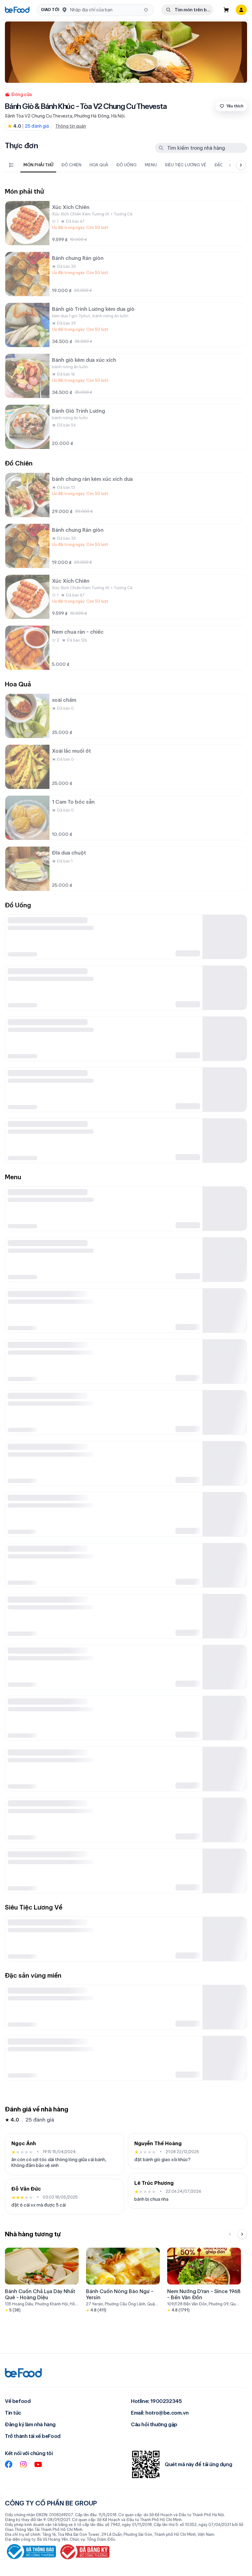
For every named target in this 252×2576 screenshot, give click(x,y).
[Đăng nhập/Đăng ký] (241, 10)
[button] (95, 10)
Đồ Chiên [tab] (71, 165)
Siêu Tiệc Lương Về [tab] (185, 165)
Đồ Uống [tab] (126, 165)
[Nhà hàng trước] (230, 2234)
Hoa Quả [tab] (99, 165)
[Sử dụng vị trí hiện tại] (146, 10)
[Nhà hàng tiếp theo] (242, 2234)
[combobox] (105, 10)
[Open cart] (226, 10)
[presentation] (120, 165)
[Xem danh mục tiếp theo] (241, 165)
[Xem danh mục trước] (230, 165)
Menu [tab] (151, 165)
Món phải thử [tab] (38, 165)
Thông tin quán (71, 126)
